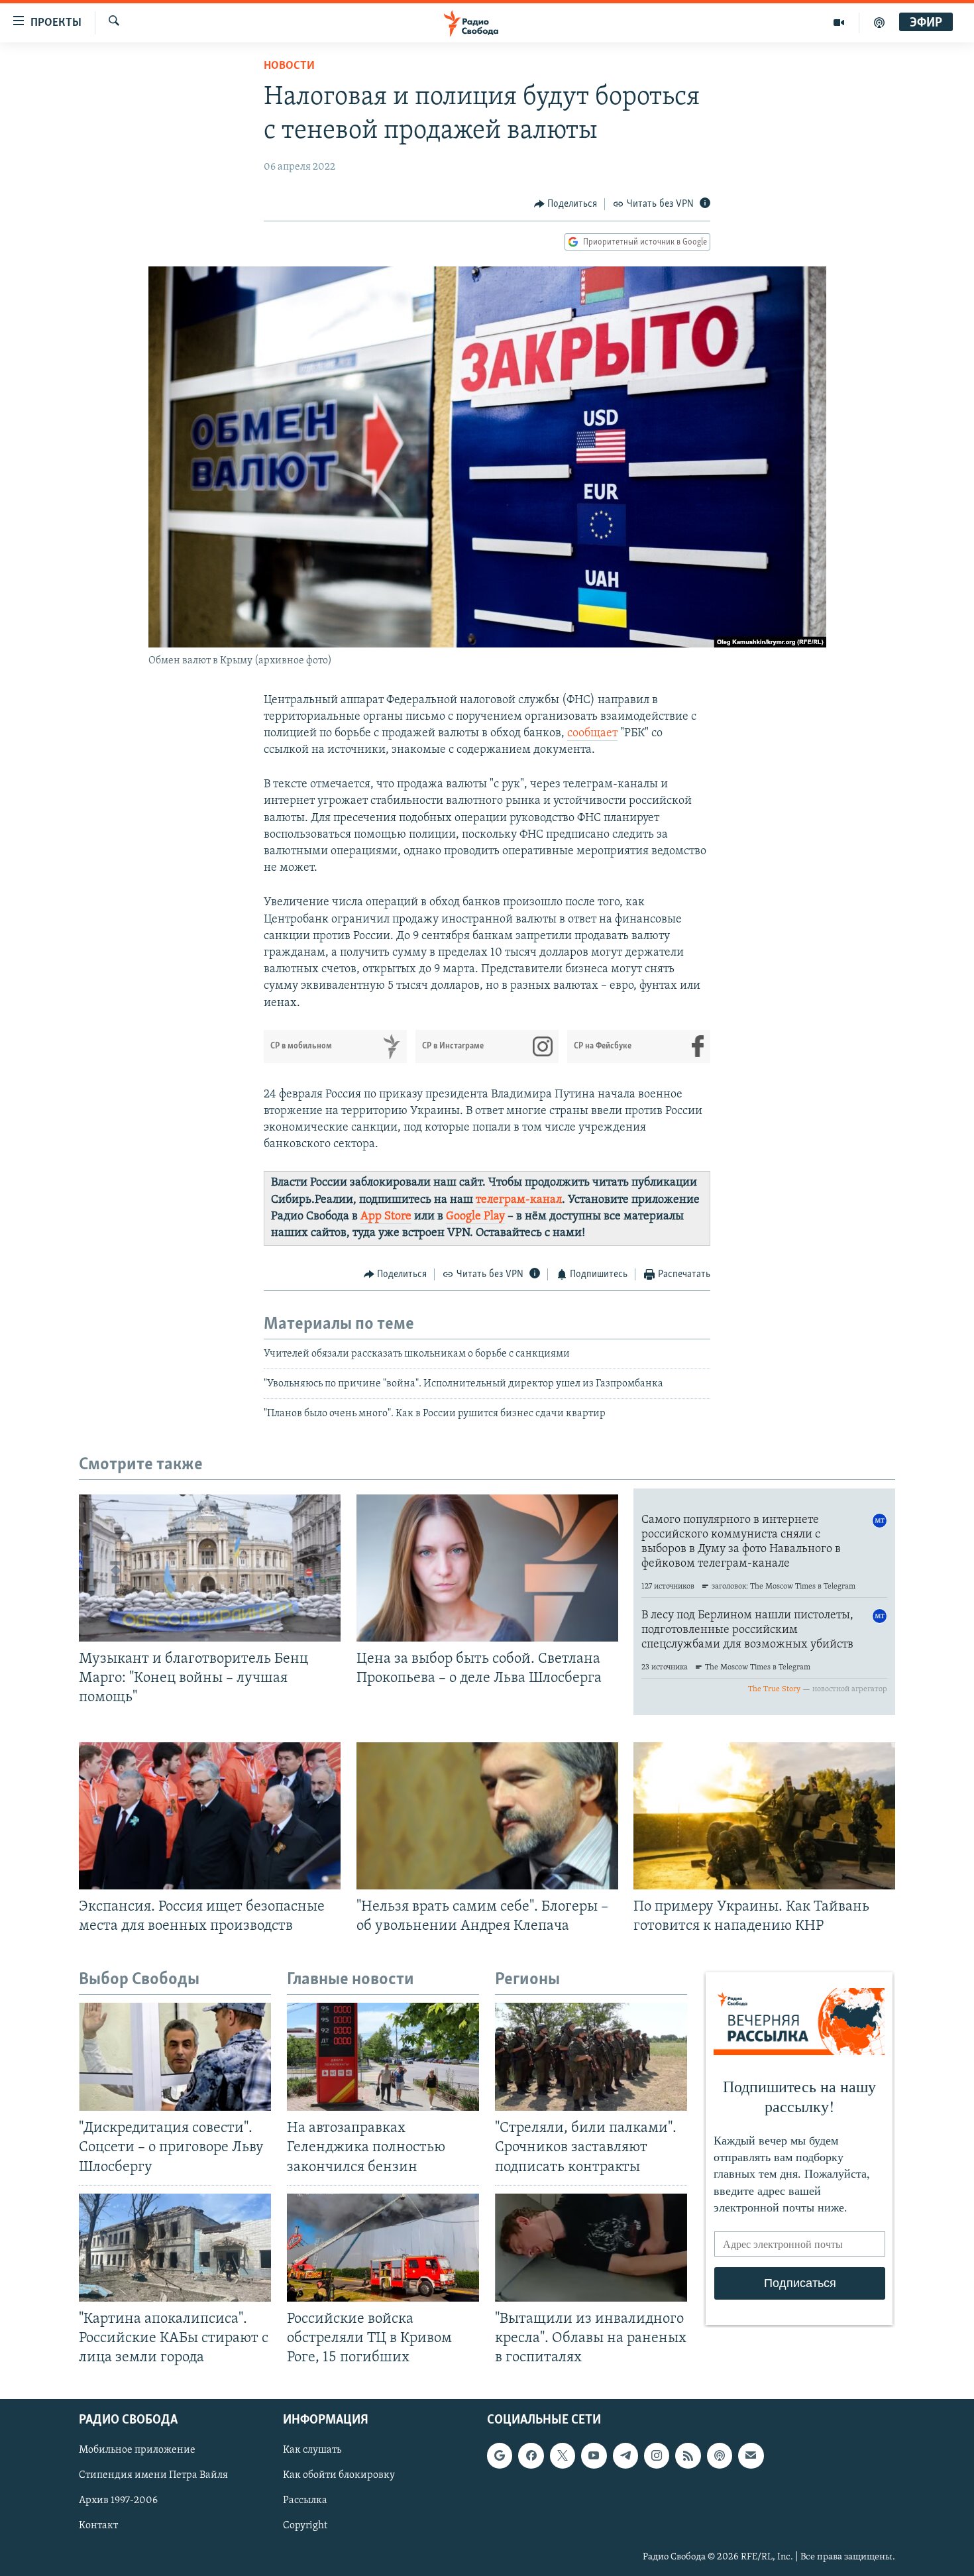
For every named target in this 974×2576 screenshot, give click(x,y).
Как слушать (312, 2451)
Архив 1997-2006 (118, 2501)
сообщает (592, 734)
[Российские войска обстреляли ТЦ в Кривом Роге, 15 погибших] (383, 2248)
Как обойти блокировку (339, 2476)
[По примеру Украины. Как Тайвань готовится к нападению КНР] (764, 1816)
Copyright (305, 2526)
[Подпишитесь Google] (500, 2456)
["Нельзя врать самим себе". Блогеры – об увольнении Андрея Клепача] (487, 1816)
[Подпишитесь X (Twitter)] (563, 2456)
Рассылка (305, 2501)
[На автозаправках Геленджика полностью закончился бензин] (383, 2057)
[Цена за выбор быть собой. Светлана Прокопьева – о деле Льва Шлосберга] (487, 1568)
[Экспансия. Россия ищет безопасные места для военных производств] (210, 1816)
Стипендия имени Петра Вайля (153, 2476)
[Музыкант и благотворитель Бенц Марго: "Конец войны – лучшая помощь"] (210, 1568)
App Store (386, 1217)
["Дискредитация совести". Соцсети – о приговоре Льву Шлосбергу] (175, 2057)
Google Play (475, 1217)
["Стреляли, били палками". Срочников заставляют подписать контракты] (591, 2057)
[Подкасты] (720, 2456)
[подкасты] (879, 23)
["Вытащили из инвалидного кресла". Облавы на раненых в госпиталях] (591, 2248)
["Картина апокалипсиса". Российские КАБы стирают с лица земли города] (175, 2248)
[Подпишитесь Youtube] (594, 2456)
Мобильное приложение (137, 2451)
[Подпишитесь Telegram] (625, 2456)
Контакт (98, 2526)
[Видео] (839, 23)
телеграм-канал (519, 1200)
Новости (289, 66)
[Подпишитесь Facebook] (531, 2456)
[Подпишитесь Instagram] (657, 2456)
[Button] (566, 204)
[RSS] (688, 2456)
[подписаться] (751, 2456)
